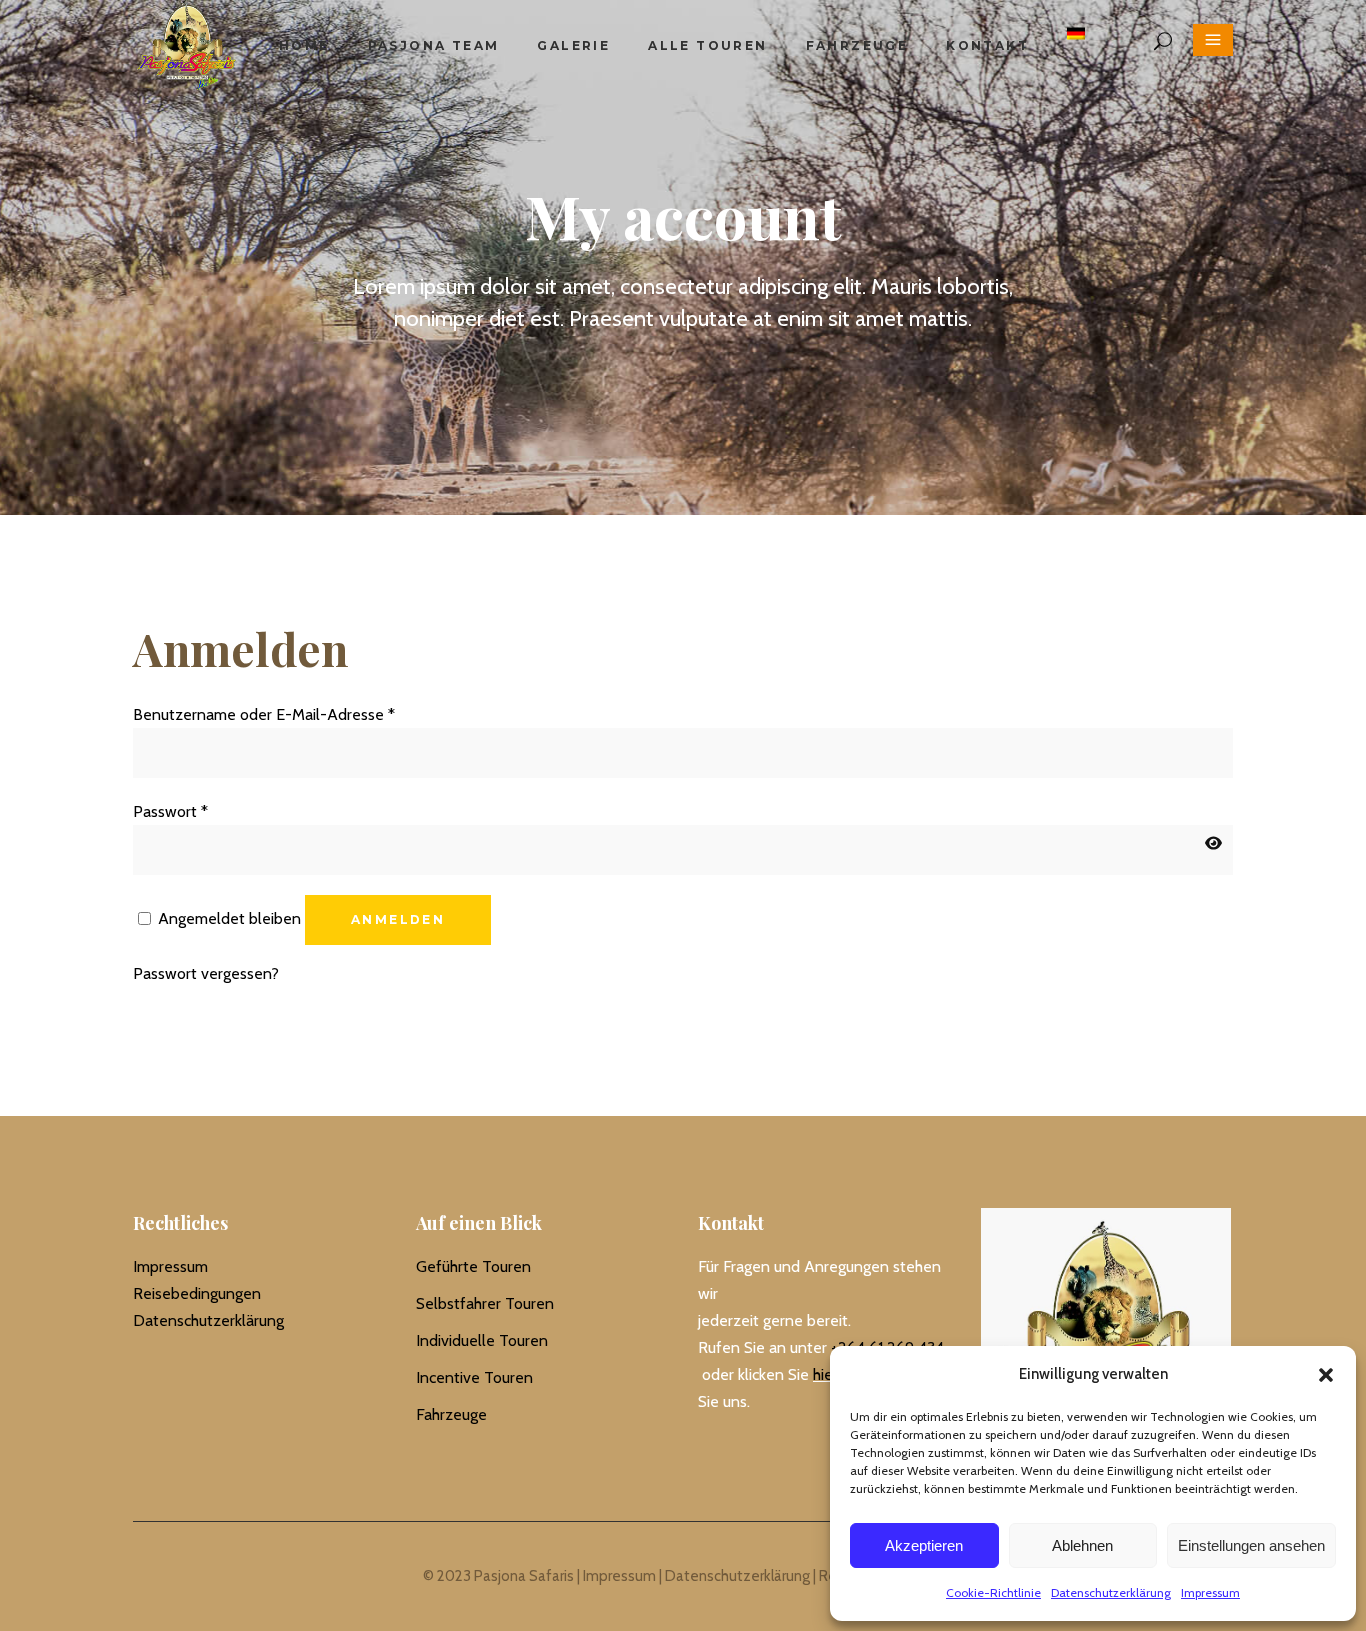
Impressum (1210, 1592)
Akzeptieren (924, 1545)
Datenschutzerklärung (1111, 1592)
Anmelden (398, 919)
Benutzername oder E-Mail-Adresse (264, 714)
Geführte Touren (473, 1266)
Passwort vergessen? (206, 973)
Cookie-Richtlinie (993, 1592)
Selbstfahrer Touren (485, 1303)
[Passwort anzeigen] (1213, 843)
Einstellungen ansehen (1251, 1545)
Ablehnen (1082, 1545)
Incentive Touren (474, 1377)
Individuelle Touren (482, 1340)
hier (825, 1374)
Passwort (170, 811)
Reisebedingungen (197, 1293)
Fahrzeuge (451, 1414)
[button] (1326, 1375)
